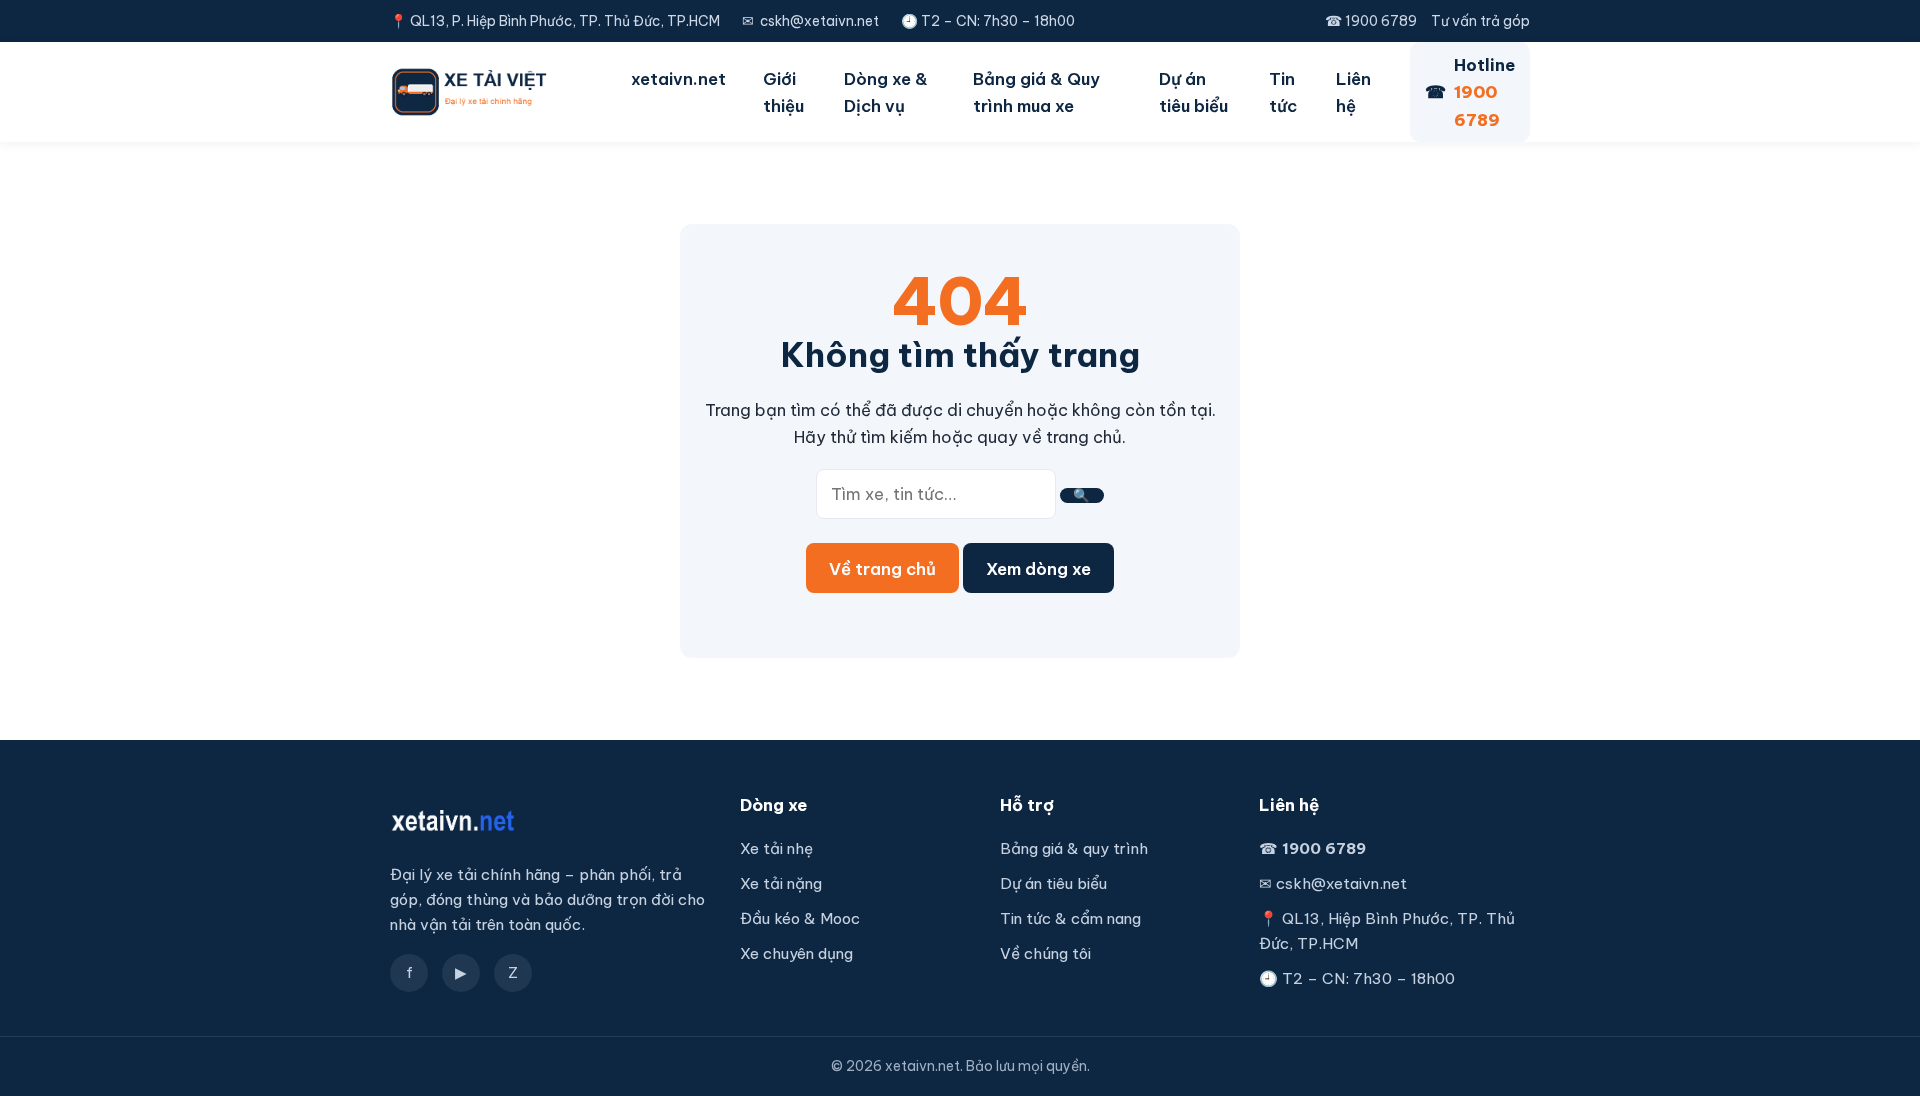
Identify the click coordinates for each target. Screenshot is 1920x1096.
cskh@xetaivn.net (819, 21)
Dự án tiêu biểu (1193, 92)
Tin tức (1283, 92)
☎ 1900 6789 (1371, 21)
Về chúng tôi (1045, 953)
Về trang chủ (882, 568)
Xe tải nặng (781, 883)
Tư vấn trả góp (1480, 21)
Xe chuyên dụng (796, 953)
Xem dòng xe (1038, 568)
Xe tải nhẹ (776, 848)
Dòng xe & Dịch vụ (886, 92)
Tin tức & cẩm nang (1070, 918)
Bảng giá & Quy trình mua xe (1036, 92)
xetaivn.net (678, 78)
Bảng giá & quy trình (1074, 848)
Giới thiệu (783, 92)
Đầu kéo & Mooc (800, 918)
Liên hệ (1353, 92)
